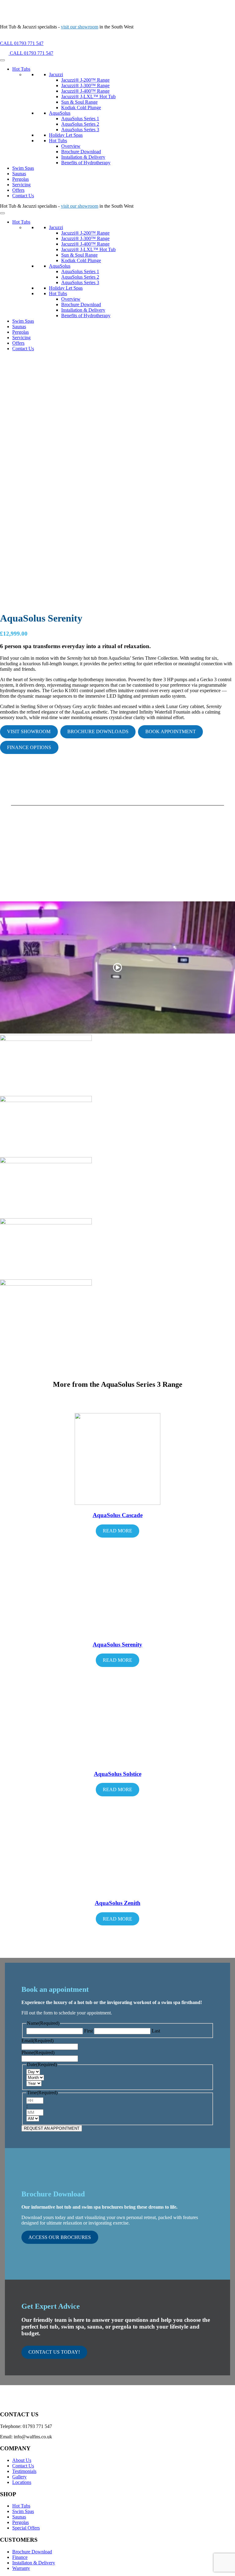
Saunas (19, 174)
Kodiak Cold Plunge (81, 108)
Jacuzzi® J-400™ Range (85, 91)
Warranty (21, 2568)
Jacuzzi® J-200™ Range (85, 80)
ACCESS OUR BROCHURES (60, 2237)
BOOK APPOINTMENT (171, 731)
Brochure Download (81, 152)
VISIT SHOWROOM (29, 731)
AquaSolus (60, 113)
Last (156, 2031)
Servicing (21, 185)
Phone (38, 2053)
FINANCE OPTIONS (29, 747)
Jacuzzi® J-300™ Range (85, 85)
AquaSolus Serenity (117, 1644)
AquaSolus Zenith (118, 1903)
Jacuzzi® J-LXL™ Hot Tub (88, 97)
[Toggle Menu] (2, 60)
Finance (20, 2557)
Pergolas (21, 179)
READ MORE (117, 1531)
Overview (71, 146)
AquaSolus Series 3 (80, 130)
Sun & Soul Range (79, 102)
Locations (22, 2482)
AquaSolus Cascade (118, 1515)
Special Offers (26, 2528)
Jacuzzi (56, 74)
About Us (22, 2460)
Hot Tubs (21, 69)
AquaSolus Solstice (118, 1774)
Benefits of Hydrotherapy (86, 163)
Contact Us (23, 196)
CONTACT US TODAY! (54, 2352)
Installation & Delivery (83, 157)
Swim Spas (23, 168)
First (88, 2031)
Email (37, 2041)
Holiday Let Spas (66, 135)
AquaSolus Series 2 (80, 124)
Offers (18, 190)
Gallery (19, 2477)
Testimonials (24, 2471)
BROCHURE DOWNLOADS (98, 731)
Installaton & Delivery (34, 2563)
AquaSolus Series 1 (80, 119)
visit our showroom (80, 27)
